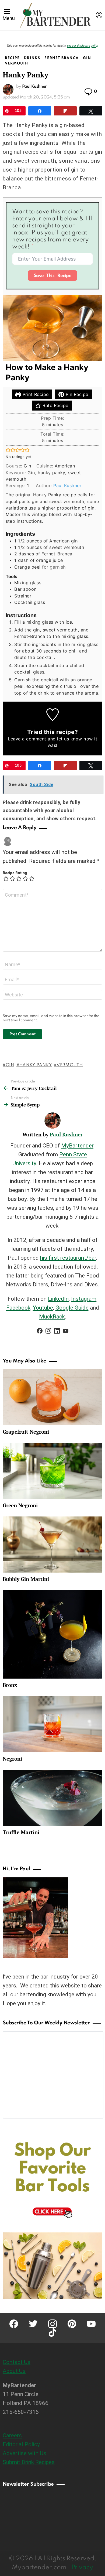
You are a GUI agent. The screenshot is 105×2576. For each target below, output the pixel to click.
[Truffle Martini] (52, 1798)
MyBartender (77, 1146)
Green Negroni (20, 1505)
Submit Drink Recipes (29, 2462)
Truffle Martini (21, 1832)
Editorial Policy (21, 2444)
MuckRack (52, 1317)
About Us (14, 2371)
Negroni (12, 1759)
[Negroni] (52, 1724)
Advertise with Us (24, 2453)
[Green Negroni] (52, 1471)
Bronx (10, 1685)
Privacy (82, 2568)
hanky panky (36, 1065)
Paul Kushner (67, 486)
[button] (8, 450)
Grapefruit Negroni (26, 1432)
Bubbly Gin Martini (26, 1579)
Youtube (43, 1308)
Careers (12, 2435)
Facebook (18, 1308)
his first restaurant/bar (68, 1258)
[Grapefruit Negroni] (52, 1397)
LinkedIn (58, 1299)
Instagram (84, 1299)
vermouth (70, 1065)
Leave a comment (27, 739)
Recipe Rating (15, 873)
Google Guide (72, 1308)
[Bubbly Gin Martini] (52, 1545)
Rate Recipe (55, 405)
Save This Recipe (53, 276)
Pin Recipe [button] (76, 394)
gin (10, 1065)
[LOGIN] (99, 15)
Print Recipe (35, 394)
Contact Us (17, 2362)
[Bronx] (52, 1634)
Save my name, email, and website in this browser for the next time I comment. (51, 1018)
